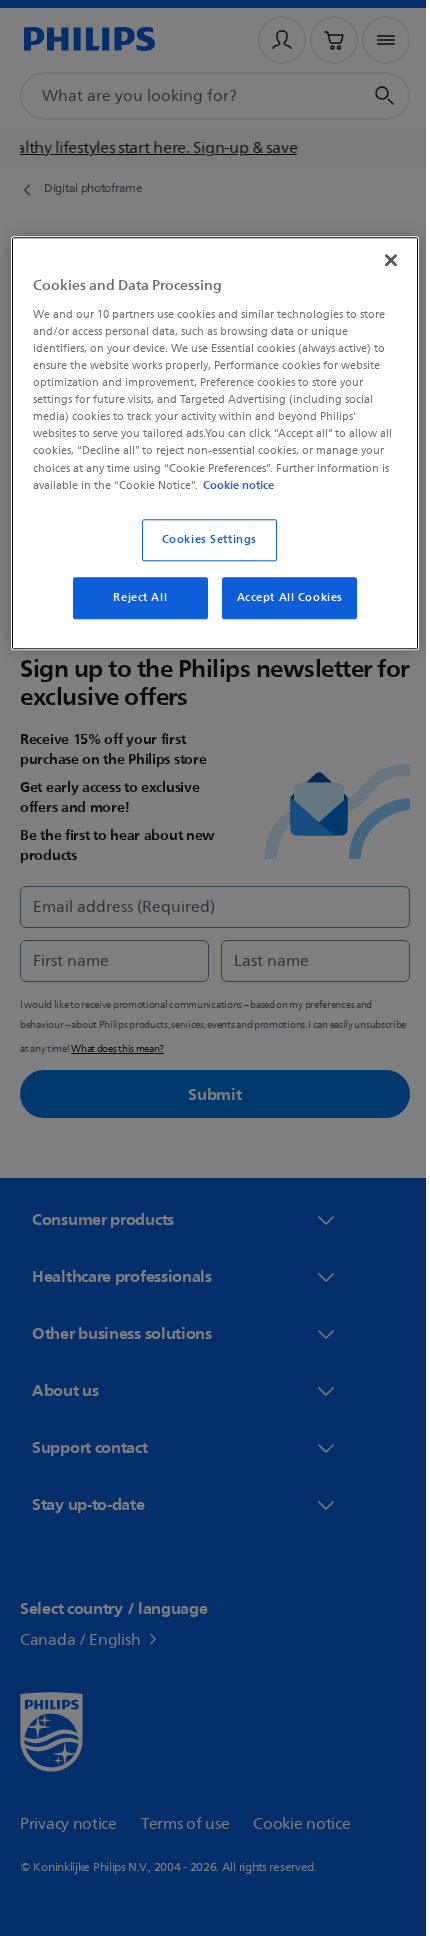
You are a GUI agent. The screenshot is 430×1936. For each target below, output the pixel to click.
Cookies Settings (201, 554)
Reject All (133, 612)
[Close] (377, 258)
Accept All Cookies (282, 612)
